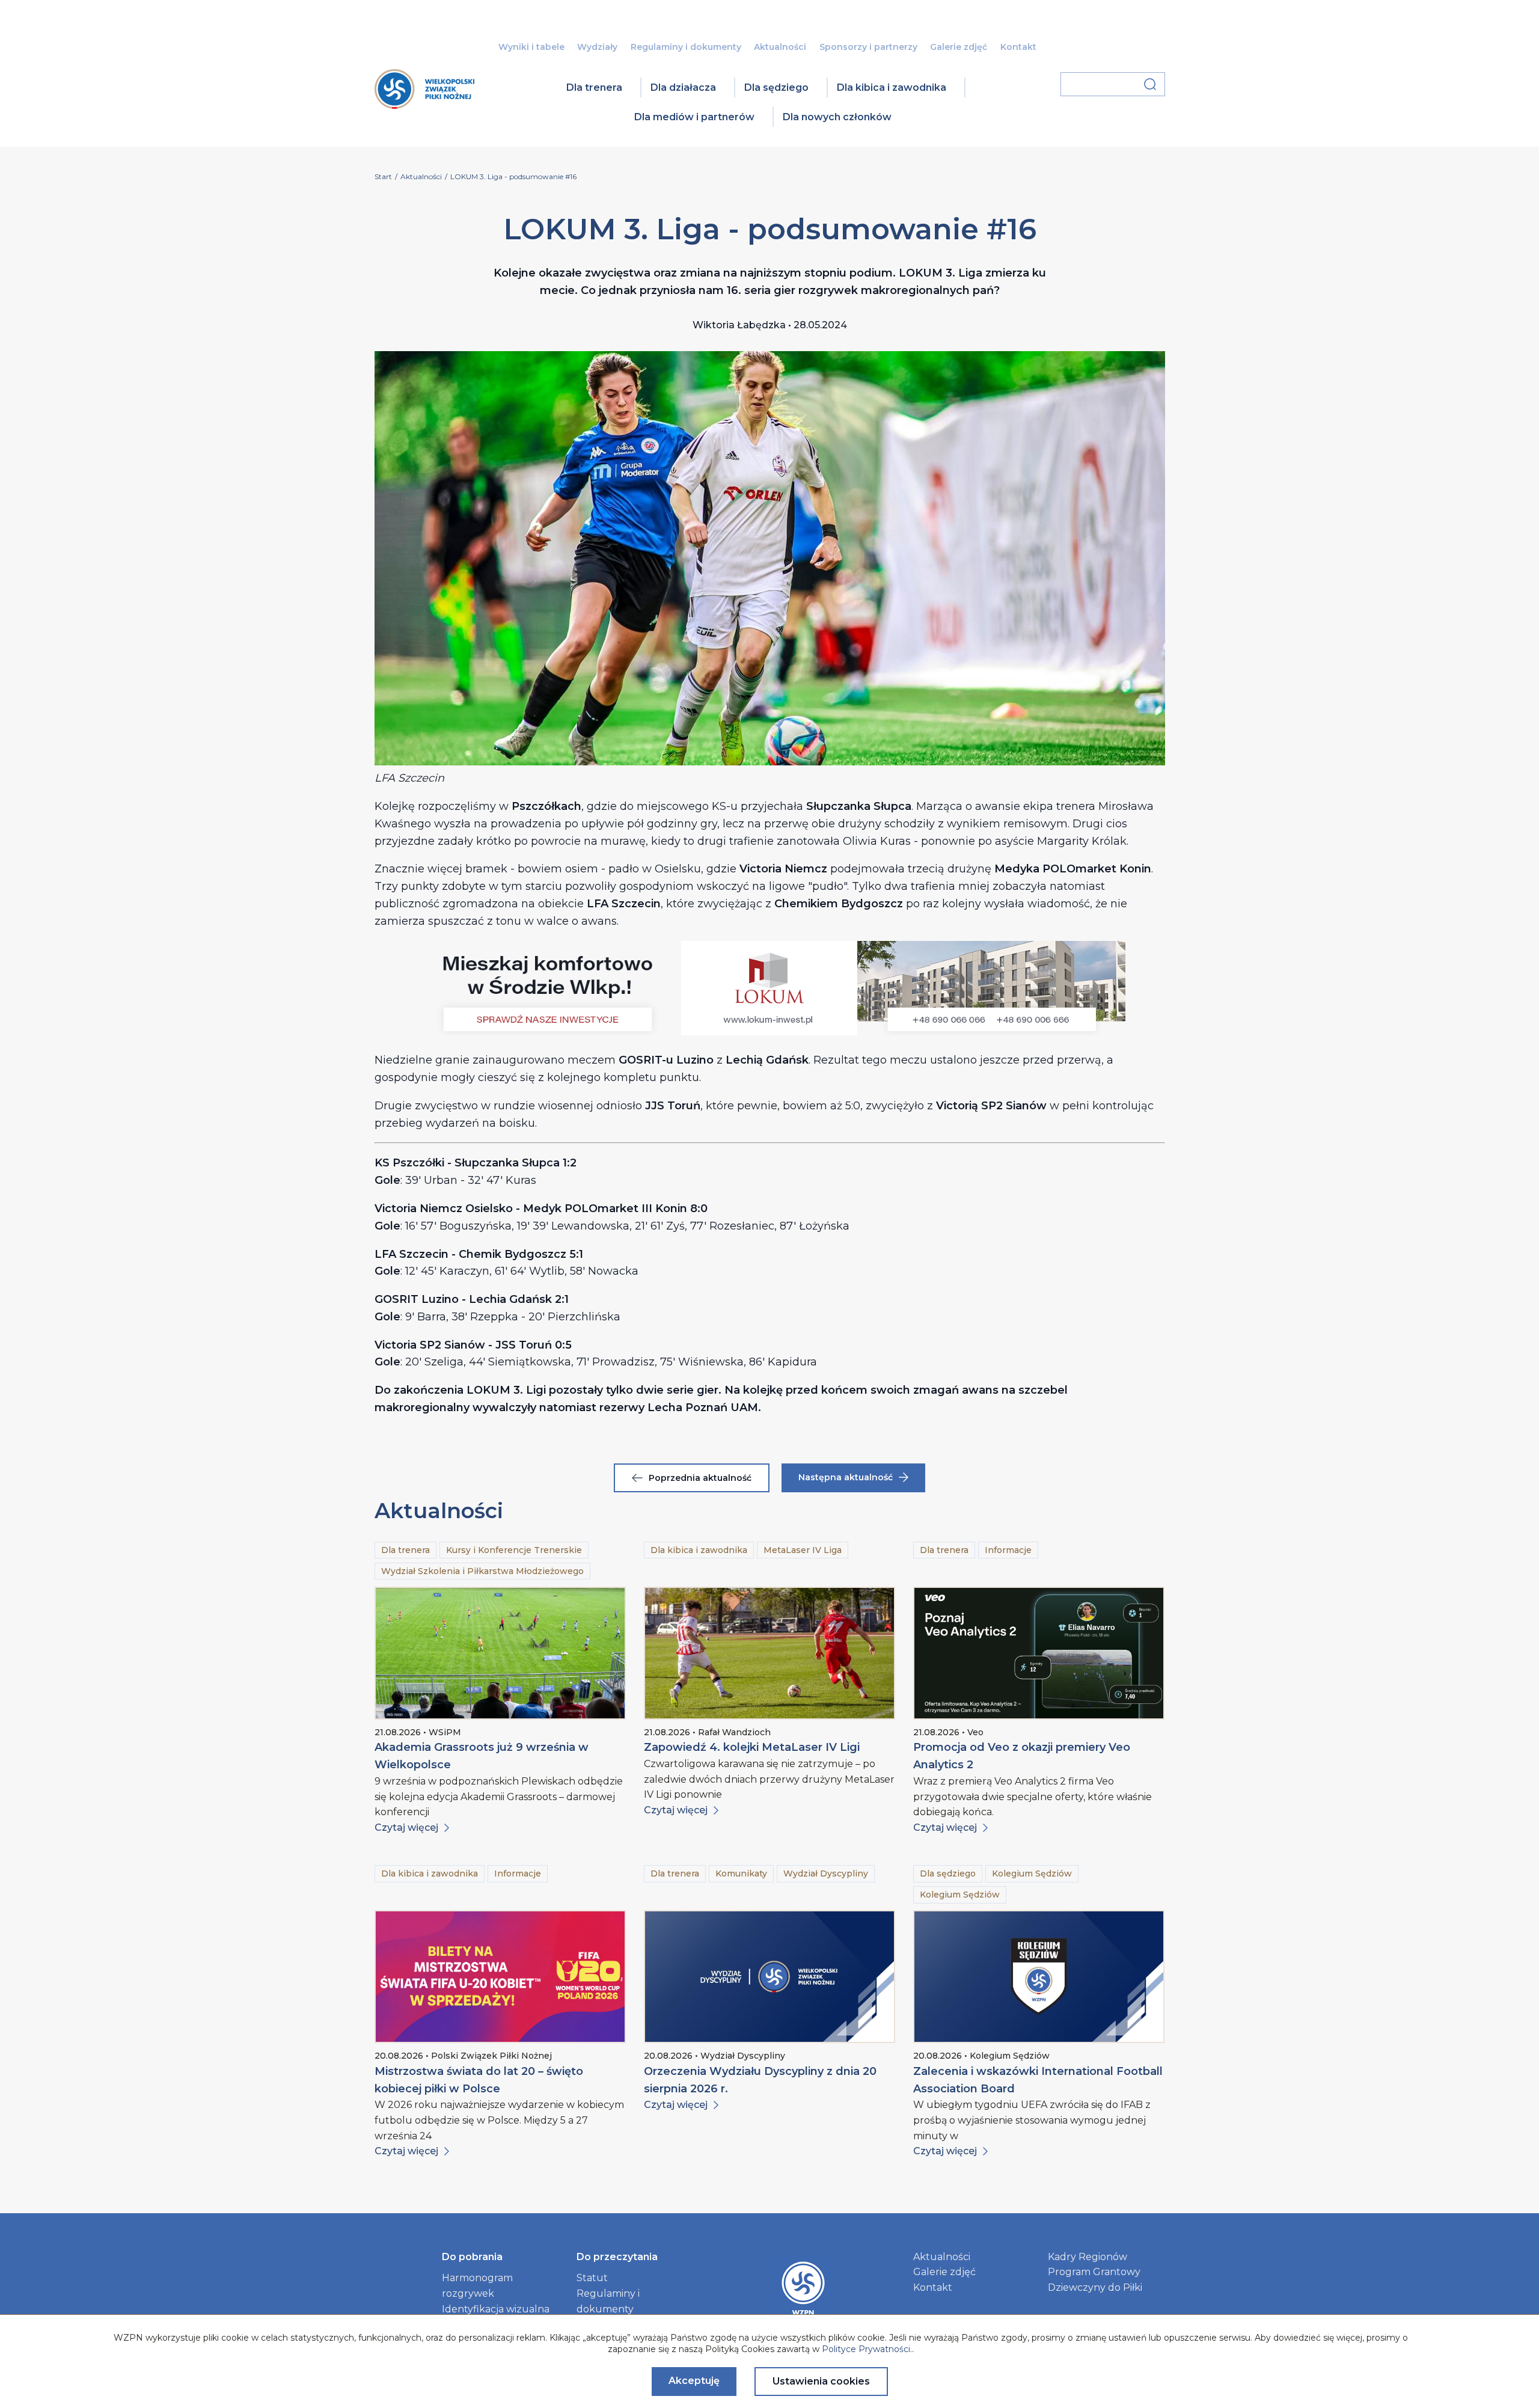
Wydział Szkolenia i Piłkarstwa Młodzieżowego (482, 1571)
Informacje (1008, 1550)
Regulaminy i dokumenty (686, 47)
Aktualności (780, 47)
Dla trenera (594, 87)
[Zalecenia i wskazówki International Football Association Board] (1039, 1977)
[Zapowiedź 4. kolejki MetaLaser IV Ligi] (769, 1653)
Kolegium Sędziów (1032, 1873)
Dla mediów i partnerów (694, 117)
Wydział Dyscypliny (826, 1873)
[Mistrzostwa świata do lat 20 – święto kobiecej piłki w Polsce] (500, 1977)
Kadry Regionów (1088, 2257)
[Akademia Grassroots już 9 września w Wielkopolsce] (500, 1653)
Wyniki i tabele (531, 47)
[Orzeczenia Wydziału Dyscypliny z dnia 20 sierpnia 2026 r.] (769, 1977)
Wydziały (597, 47)
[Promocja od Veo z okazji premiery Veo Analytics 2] (1039, 1653)
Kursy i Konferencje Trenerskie (514, 1550)
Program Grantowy (1094, 2272)
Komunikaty (741, 1873)
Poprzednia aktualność (700, 1478)
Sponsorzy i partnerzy (868, 47)
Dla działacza (683, 87)
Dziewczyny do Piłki (1095, 2287)
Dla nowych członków (837, 117)
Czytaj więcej (406, 1827)
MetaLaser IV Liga (803, 1550)
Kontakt (1018, 47)
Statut (592, 2278)
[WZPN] (424, 105)
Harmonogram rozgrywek (477, 2286)
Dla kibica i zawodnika (892, 87)
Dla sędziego (776, 87)
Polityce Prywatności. (867, 2349)
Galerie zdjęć (959, 47)
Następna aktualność (846, 1477)
